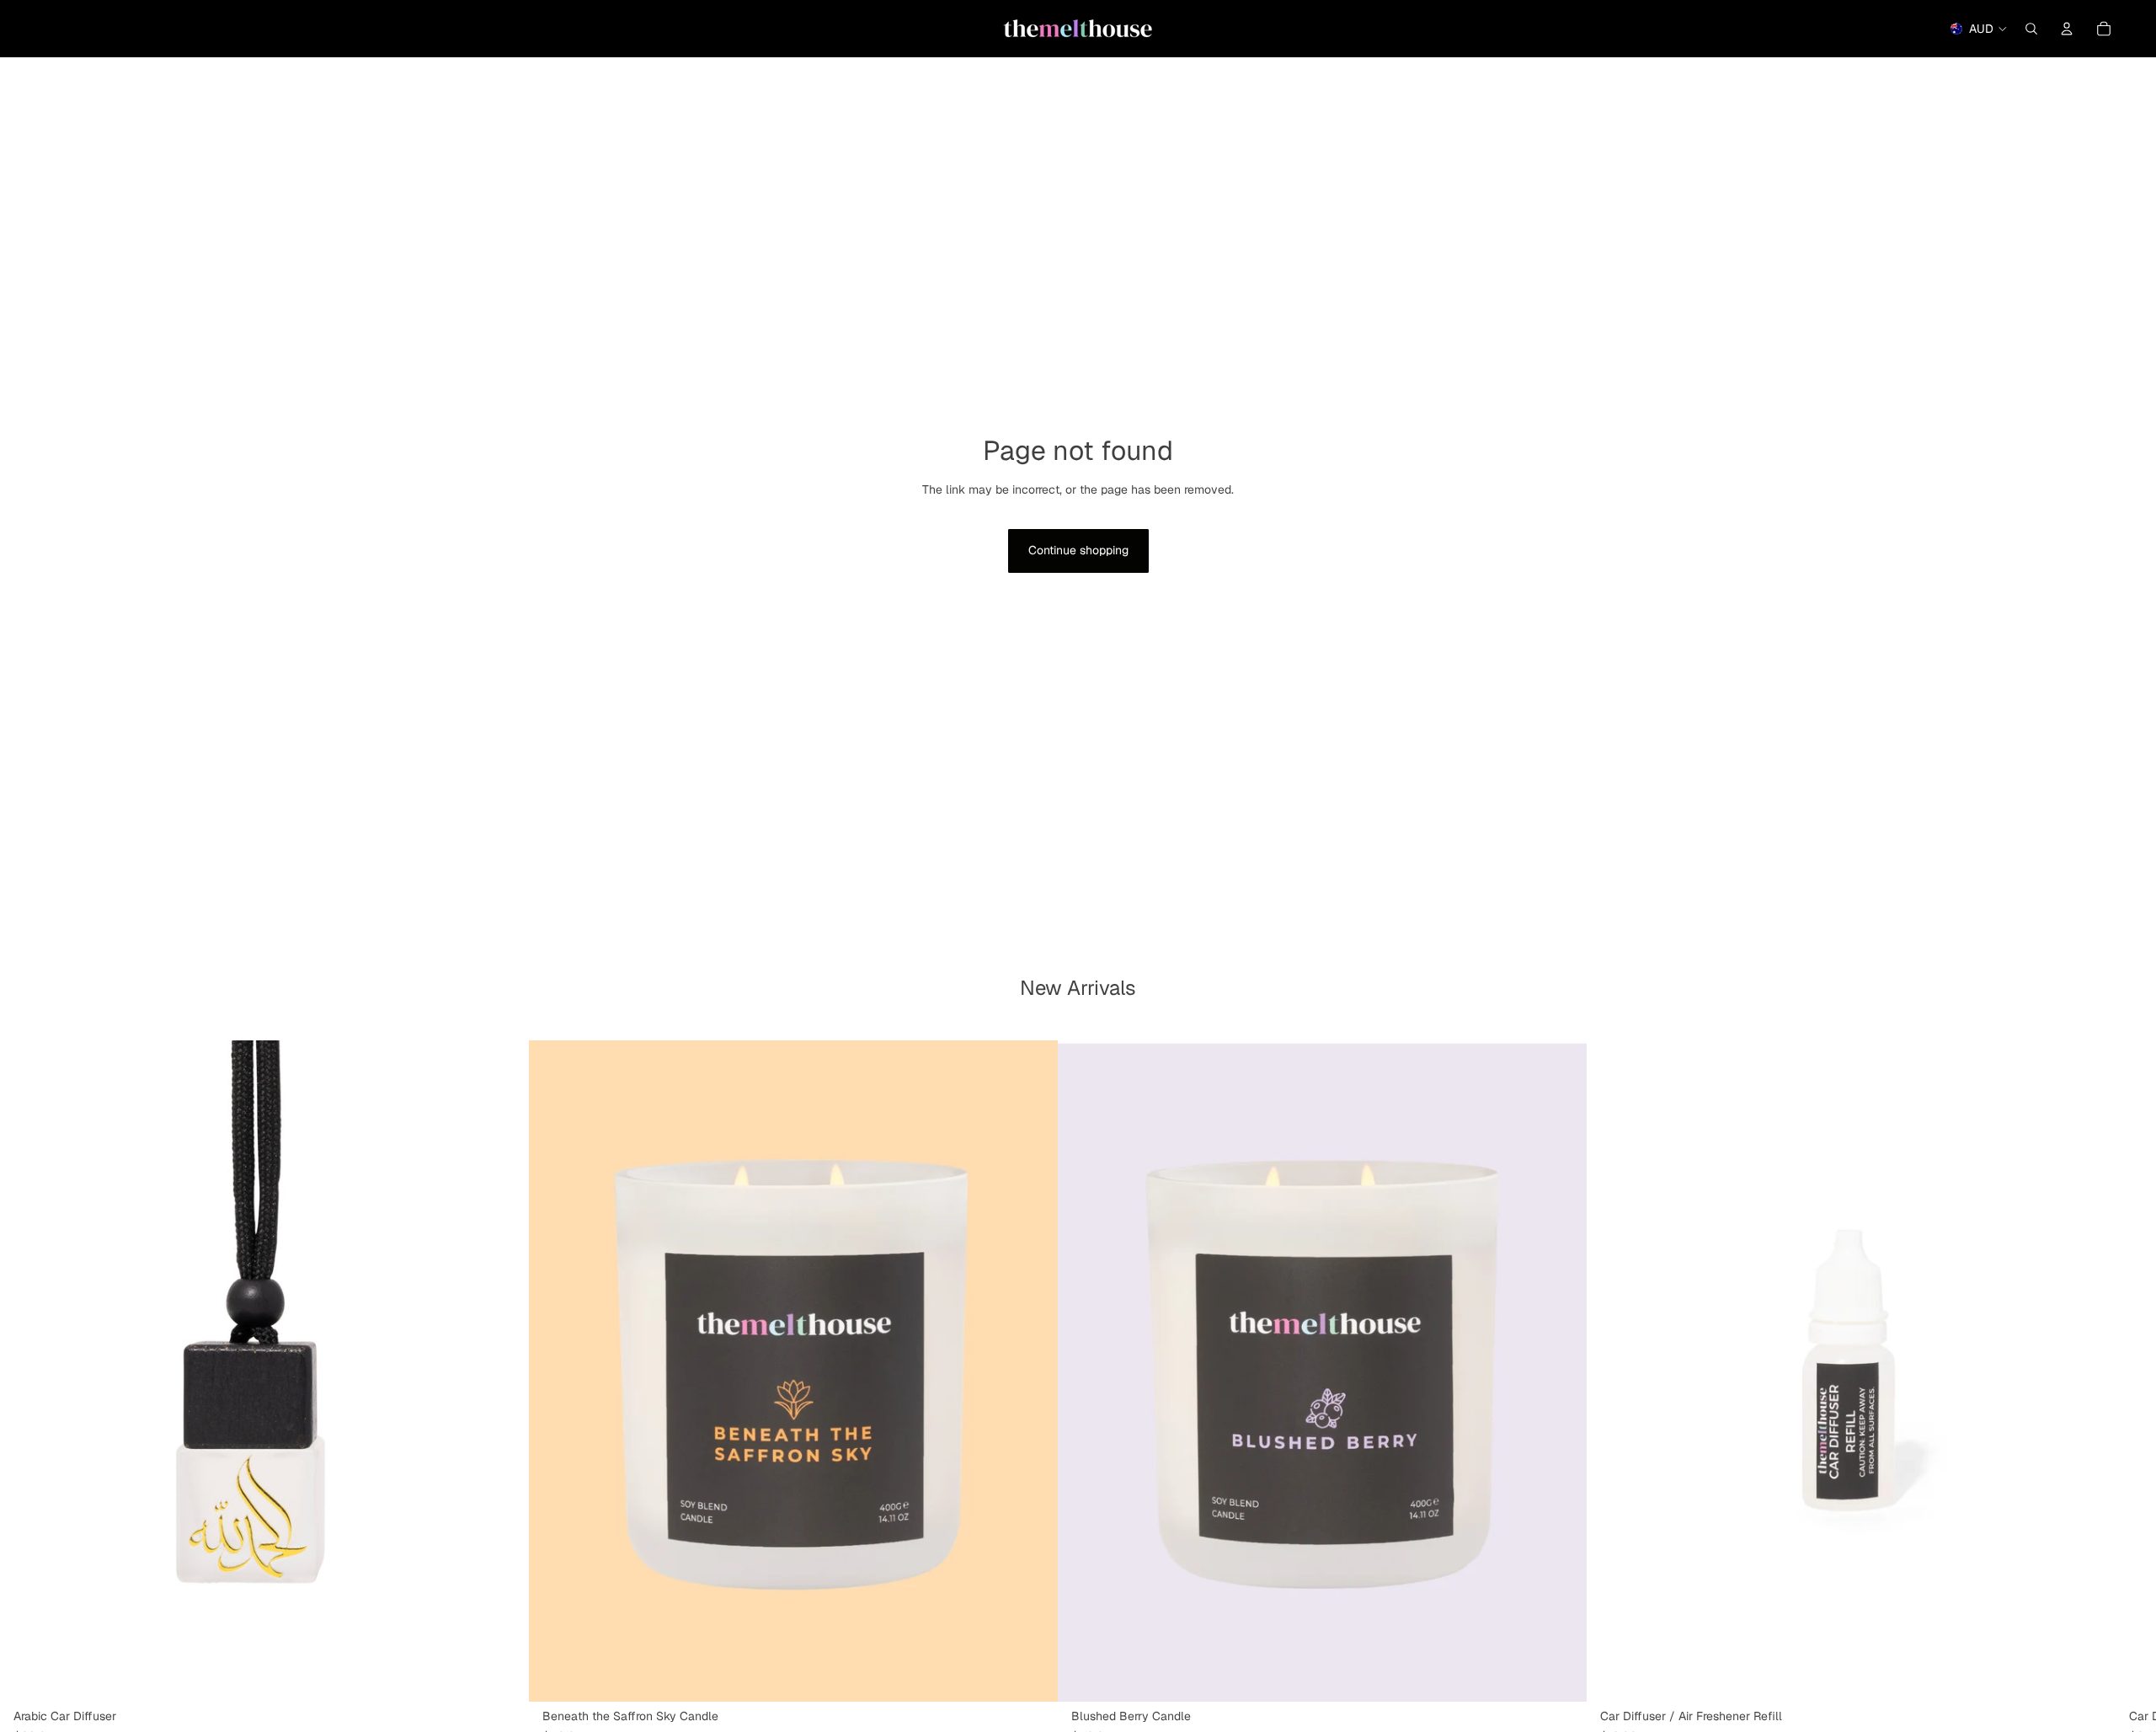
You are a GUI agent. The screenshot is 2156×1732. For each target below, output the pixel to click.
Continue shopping (1078, 550)
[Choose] (503, 1676)
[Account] (2067, 29)
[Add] (1032, 1676)
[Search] (2031, 29)
